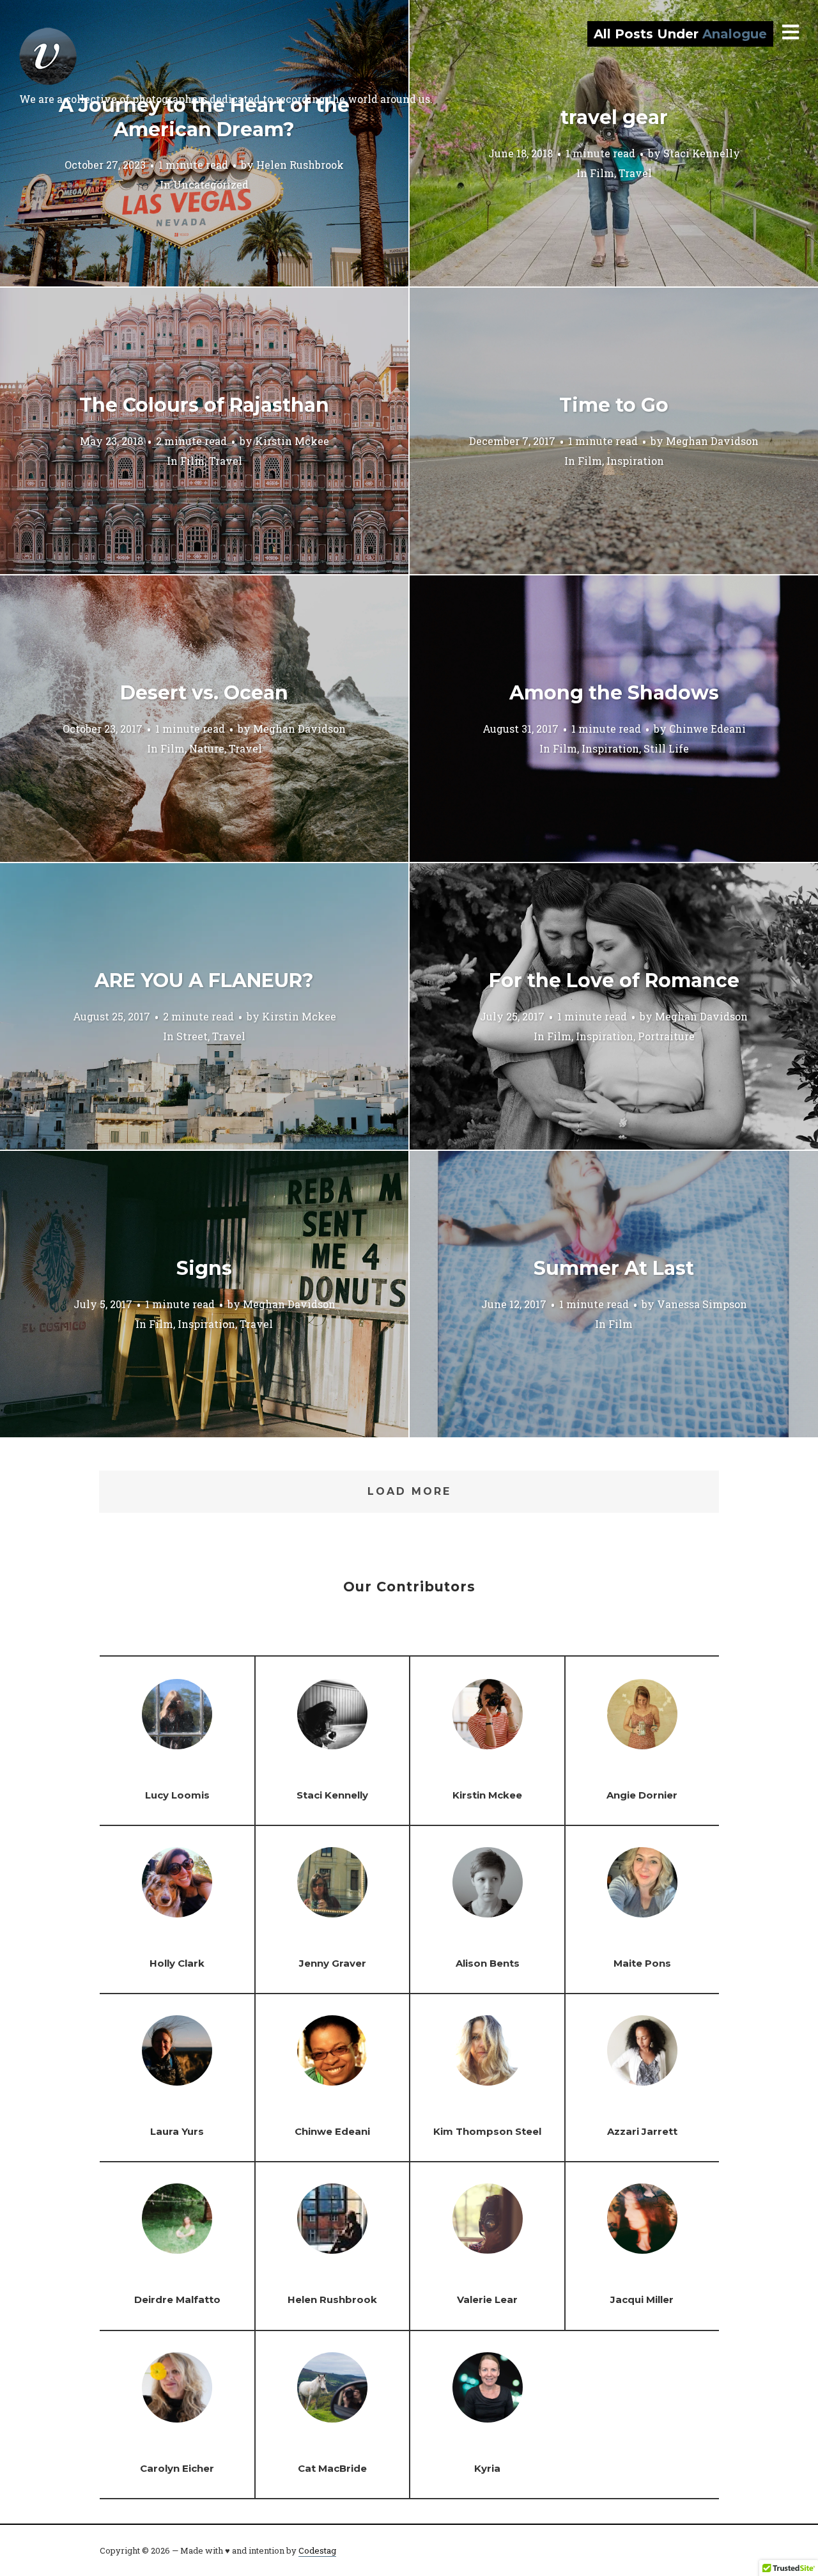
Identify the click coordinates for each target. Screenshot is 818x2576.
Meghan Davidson (712, 440)
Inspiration (635, 460)
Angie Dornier (642, 1795)
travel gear (614, 117)
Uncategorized (211, 184)
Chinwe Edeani (707, 728)
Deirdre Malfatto (177, 2299)
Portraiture (666, 1035)
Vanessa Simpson (702, 1303)
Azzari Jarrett (642, 2131)
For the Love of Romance (614, 980)
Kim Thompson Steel (487, 2131)
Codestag (317, 2550)
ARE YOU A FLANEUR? (204, 980)
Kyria (487, 2468)
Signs (204, 1268)
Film (602, 172)
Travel (635, 172)
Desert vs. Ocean (204, 693)
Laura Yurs (177, 2131)
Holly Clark (177, 1963)
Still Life (666, 748)
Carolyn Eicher (177, 2468)
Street (192, 1035)
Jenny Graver (333, 1963)
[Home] (48, 56)
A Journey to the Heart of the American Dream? (204, 117)
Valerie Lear (487, 2299)
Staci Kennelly (702, 152)
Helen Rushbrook (300, 165)
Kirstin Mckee (292, 440)
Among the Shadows (614, 693)
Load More (409, 1491)
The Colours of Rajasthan (204, 405)
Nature (207, 748)
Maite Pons (642, 1963)
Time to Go (614, 405)
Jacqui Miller (642, 2299)
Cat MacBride (332, 2468)
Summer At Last (614, 1268)
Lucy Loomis (177, 1795)
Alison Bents (488, 1963)
